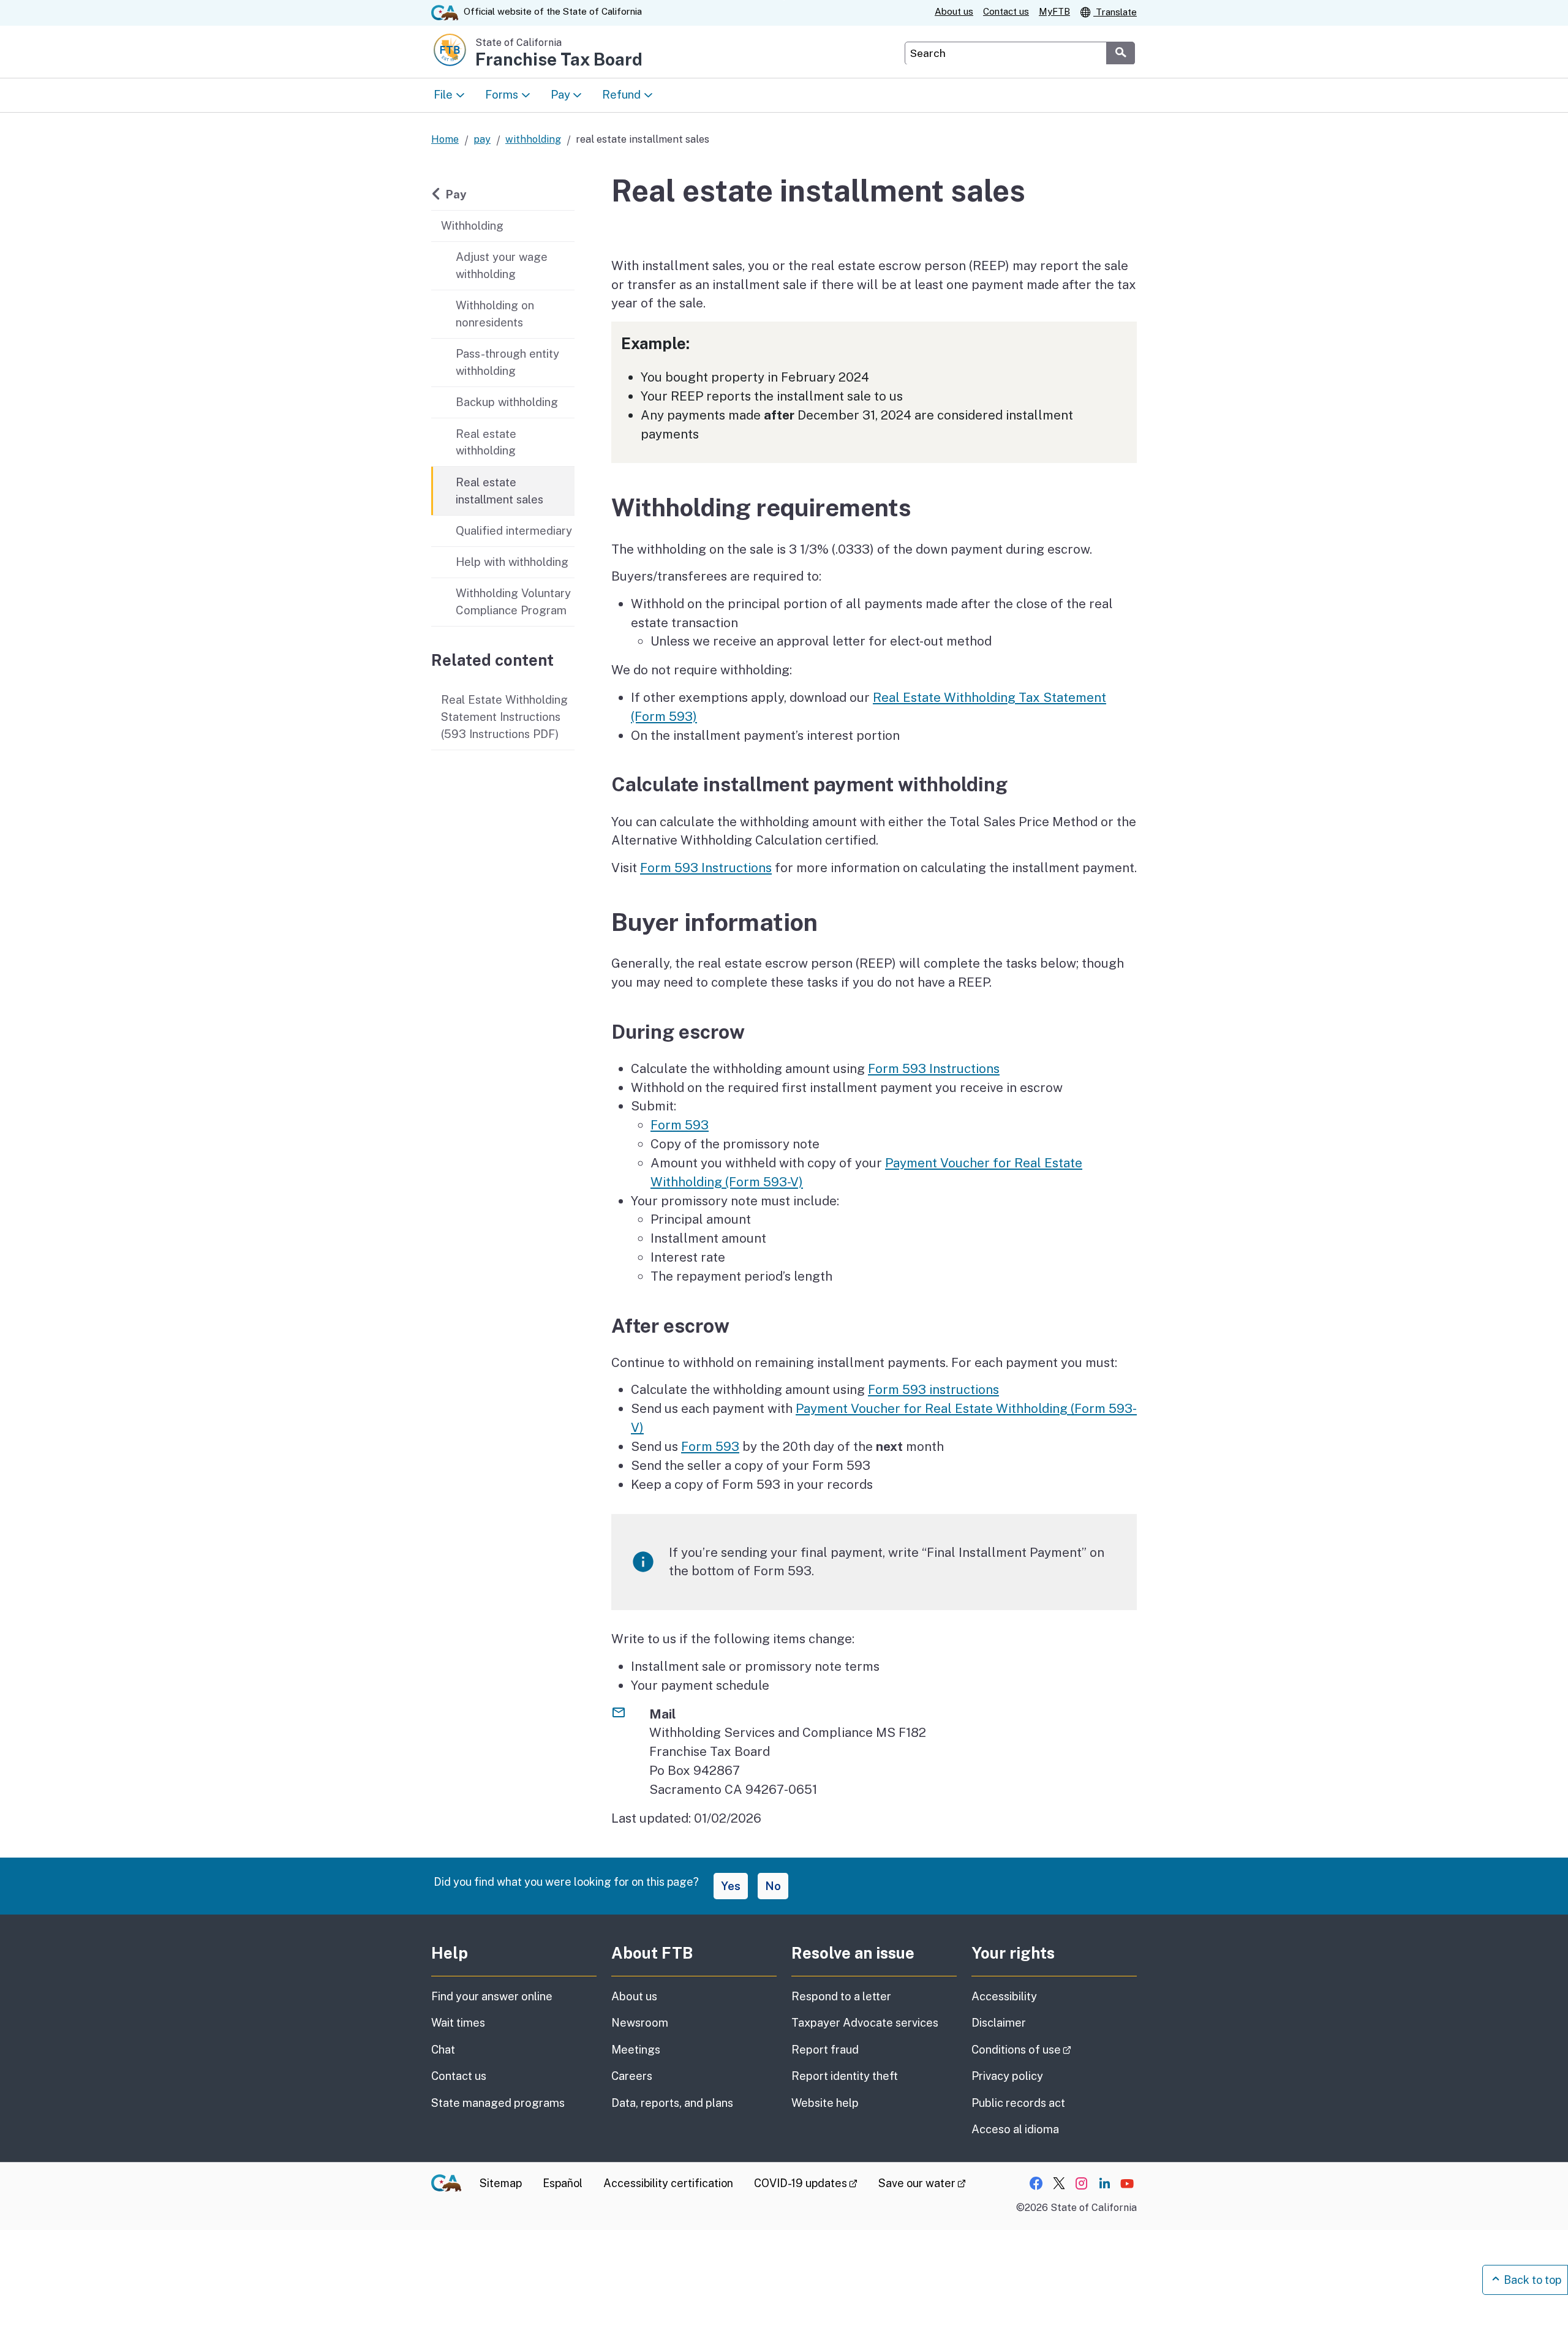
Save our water (922, 2183)
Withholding (472, 225)
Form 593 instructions (933, 1389)
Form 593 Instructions (706, 868)
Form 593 (680, 1125)
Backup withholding (507, 402)
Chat (443, 2050)
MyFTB (1054, 11)
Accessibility (1004, 1996)
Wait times (458, 2023)
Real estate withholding (486, 442)
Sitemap (501, 2183)
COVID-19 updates (806, 2183)
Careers (632, 2076)
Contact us (1006, 11)
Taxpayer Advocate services (865, 2023)
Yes (731, 1886)
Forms (502, 94)
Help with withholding (512, 562)
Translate (1115, 12)
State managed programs (498, 2103)
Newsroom (640, 2023)
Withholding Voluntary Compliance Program (513, 601)
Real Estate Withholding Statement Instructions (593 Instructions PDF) (504, 717)
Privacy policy (1007, 2076)
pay (482, 139)
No (773, 1886)
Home (445, 139)
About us (954, 11)
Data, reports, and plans (672, 2103)
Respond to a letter (841, 1996)
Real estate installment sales (499, 491)
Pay (560, 94)
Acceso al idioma (1015, 2129)
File (443, 94)
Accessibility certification (668, 2183)
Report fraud (825, 2050)
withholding (533, 139)
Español (563, 2183)
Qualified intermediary (514, 530)
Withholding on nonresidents (495, 314)
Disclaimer (999, 2023)
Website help (825, 2103)
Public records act (1018, 2103)
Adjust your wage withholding (502, 265)
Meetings (636, 2050)
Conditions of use (1054, 2049)
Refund (621, 94)
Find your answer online (492, 1996)
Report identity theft (845, 2076)
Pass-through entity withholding (507, 362)
